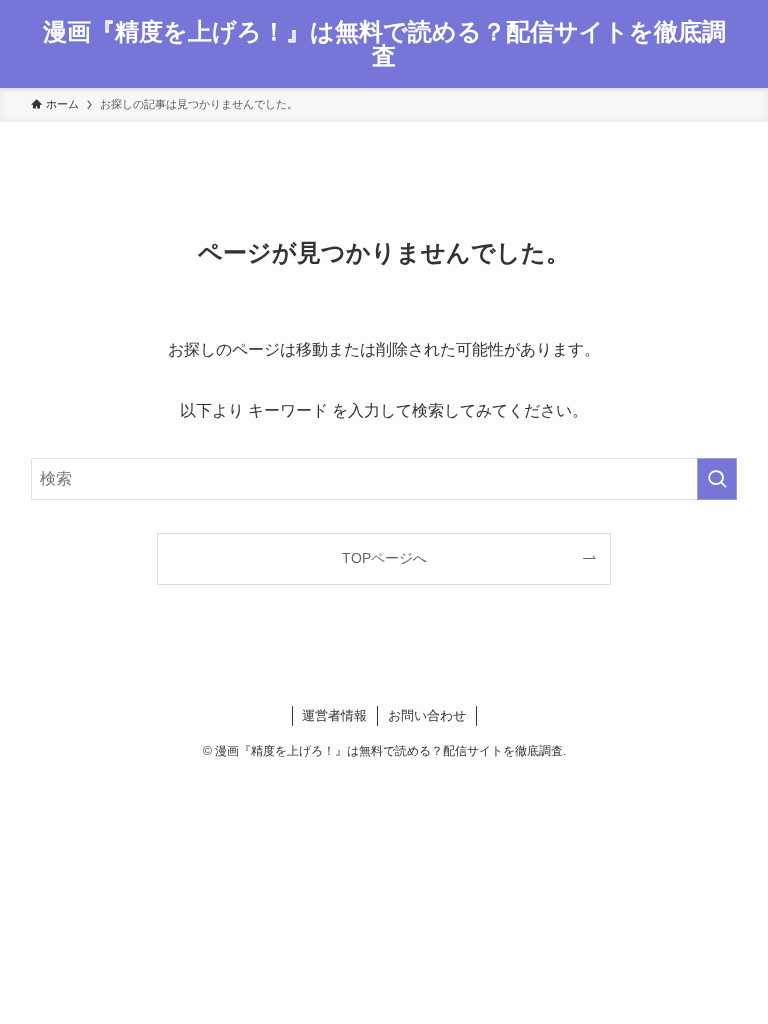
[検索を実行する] (717, 479)
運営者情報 (334, 715)
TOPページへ (384, 558)
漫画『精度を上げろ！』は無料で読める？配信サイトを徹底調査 (384, 44)
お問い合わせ (427, 715)
